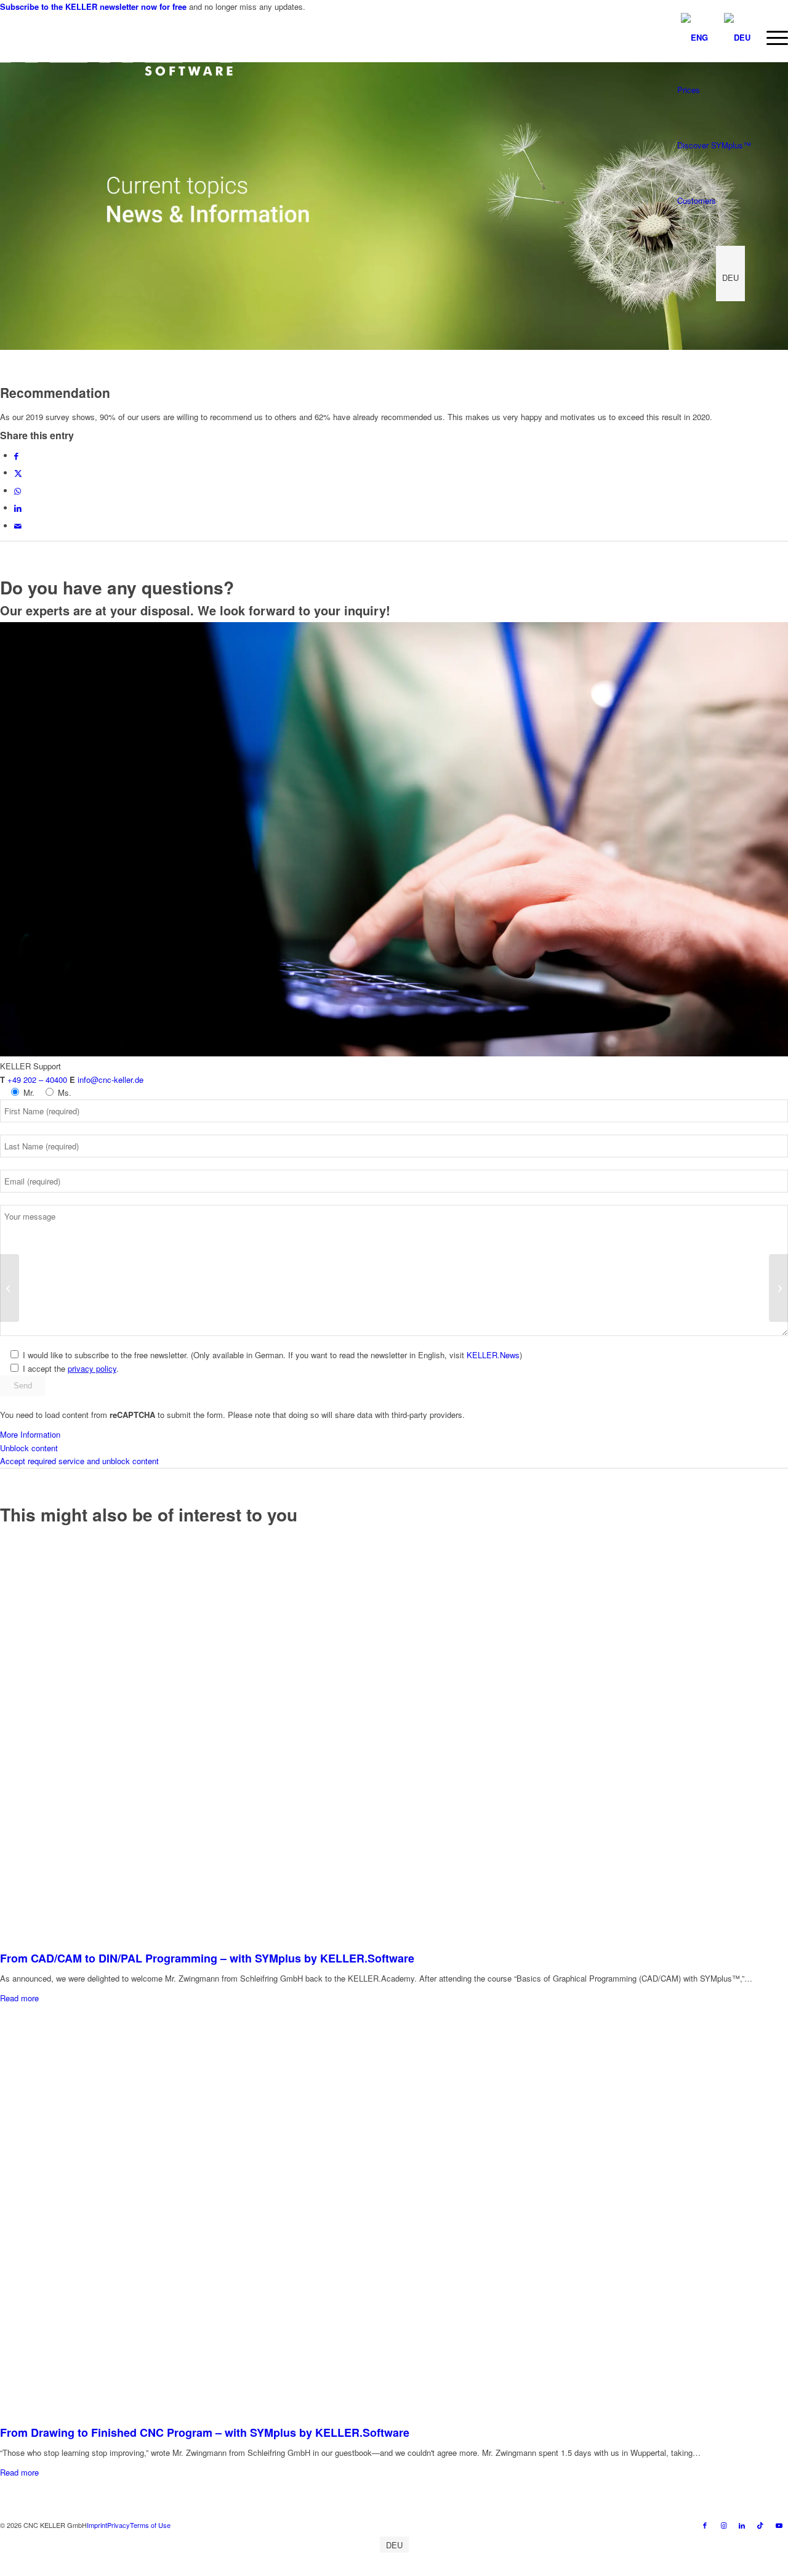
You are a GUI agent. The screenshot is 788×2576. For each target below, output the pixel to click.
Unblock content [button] (29, 1448)
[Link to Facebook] (705, 2525)
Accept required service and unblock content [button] (79, 1461)
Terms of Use (150, 2525)
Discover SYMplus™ (714, 145)
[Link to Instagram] (723, 2525)
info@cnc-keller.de (111, 1079)
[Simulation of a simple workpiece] (778, 1288)
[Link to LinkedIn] (742, 2525)
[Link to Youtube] (779, 2525)
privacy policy (92, 1368)
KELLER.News (493, 1355)
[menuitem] (773, 38)
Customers (697, 200)
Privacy (119, 2525)
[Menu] (773, 38)
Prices (689, 90)
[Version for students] (10, 1288)
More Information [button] (30, 1434)
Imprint (97, 2525)
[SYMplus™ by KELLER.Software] (116, 44)
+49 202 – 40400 (37, 1079)
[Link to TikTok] (760, 2525)
